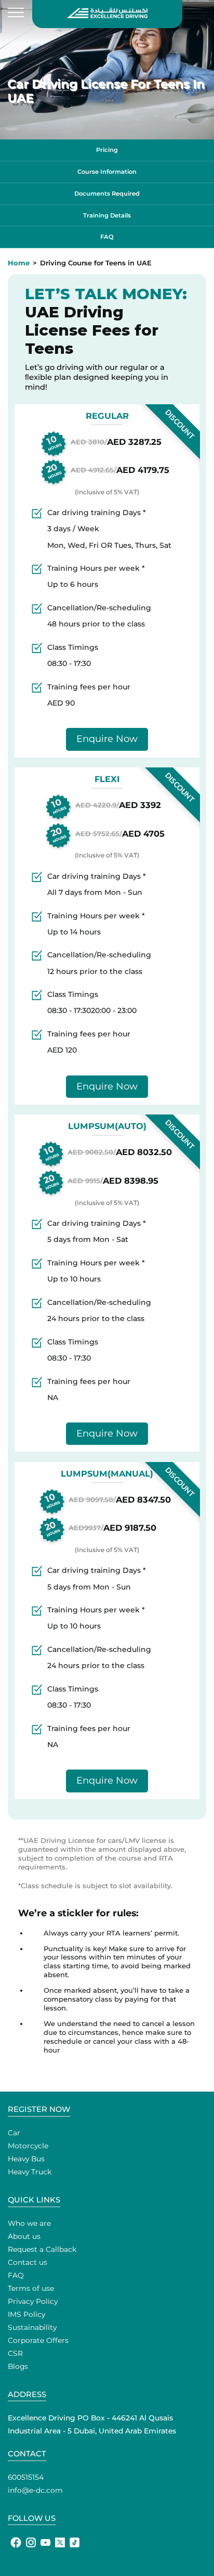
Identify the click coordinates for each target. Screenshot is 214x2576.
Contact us (28, 2262)
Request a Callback (42, 2249)
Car (14, 2133)
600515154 (26, 2477)
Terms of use (31, 2288)
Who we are (29, 2223)
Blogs (18, 2366)
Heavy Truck (30, 2172)
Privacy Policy (33, 2301)
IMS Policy (26, 2314)
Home (19, 263)
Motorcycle (28, 2146)
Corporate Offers (38, 2340)
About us (24, 2236)
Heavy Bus (26, 2159)
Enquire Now (107, 739)
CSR (15, 2353)
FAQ (16, 2275)
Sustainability (32, 2327)
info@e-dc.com (35, 2490)
